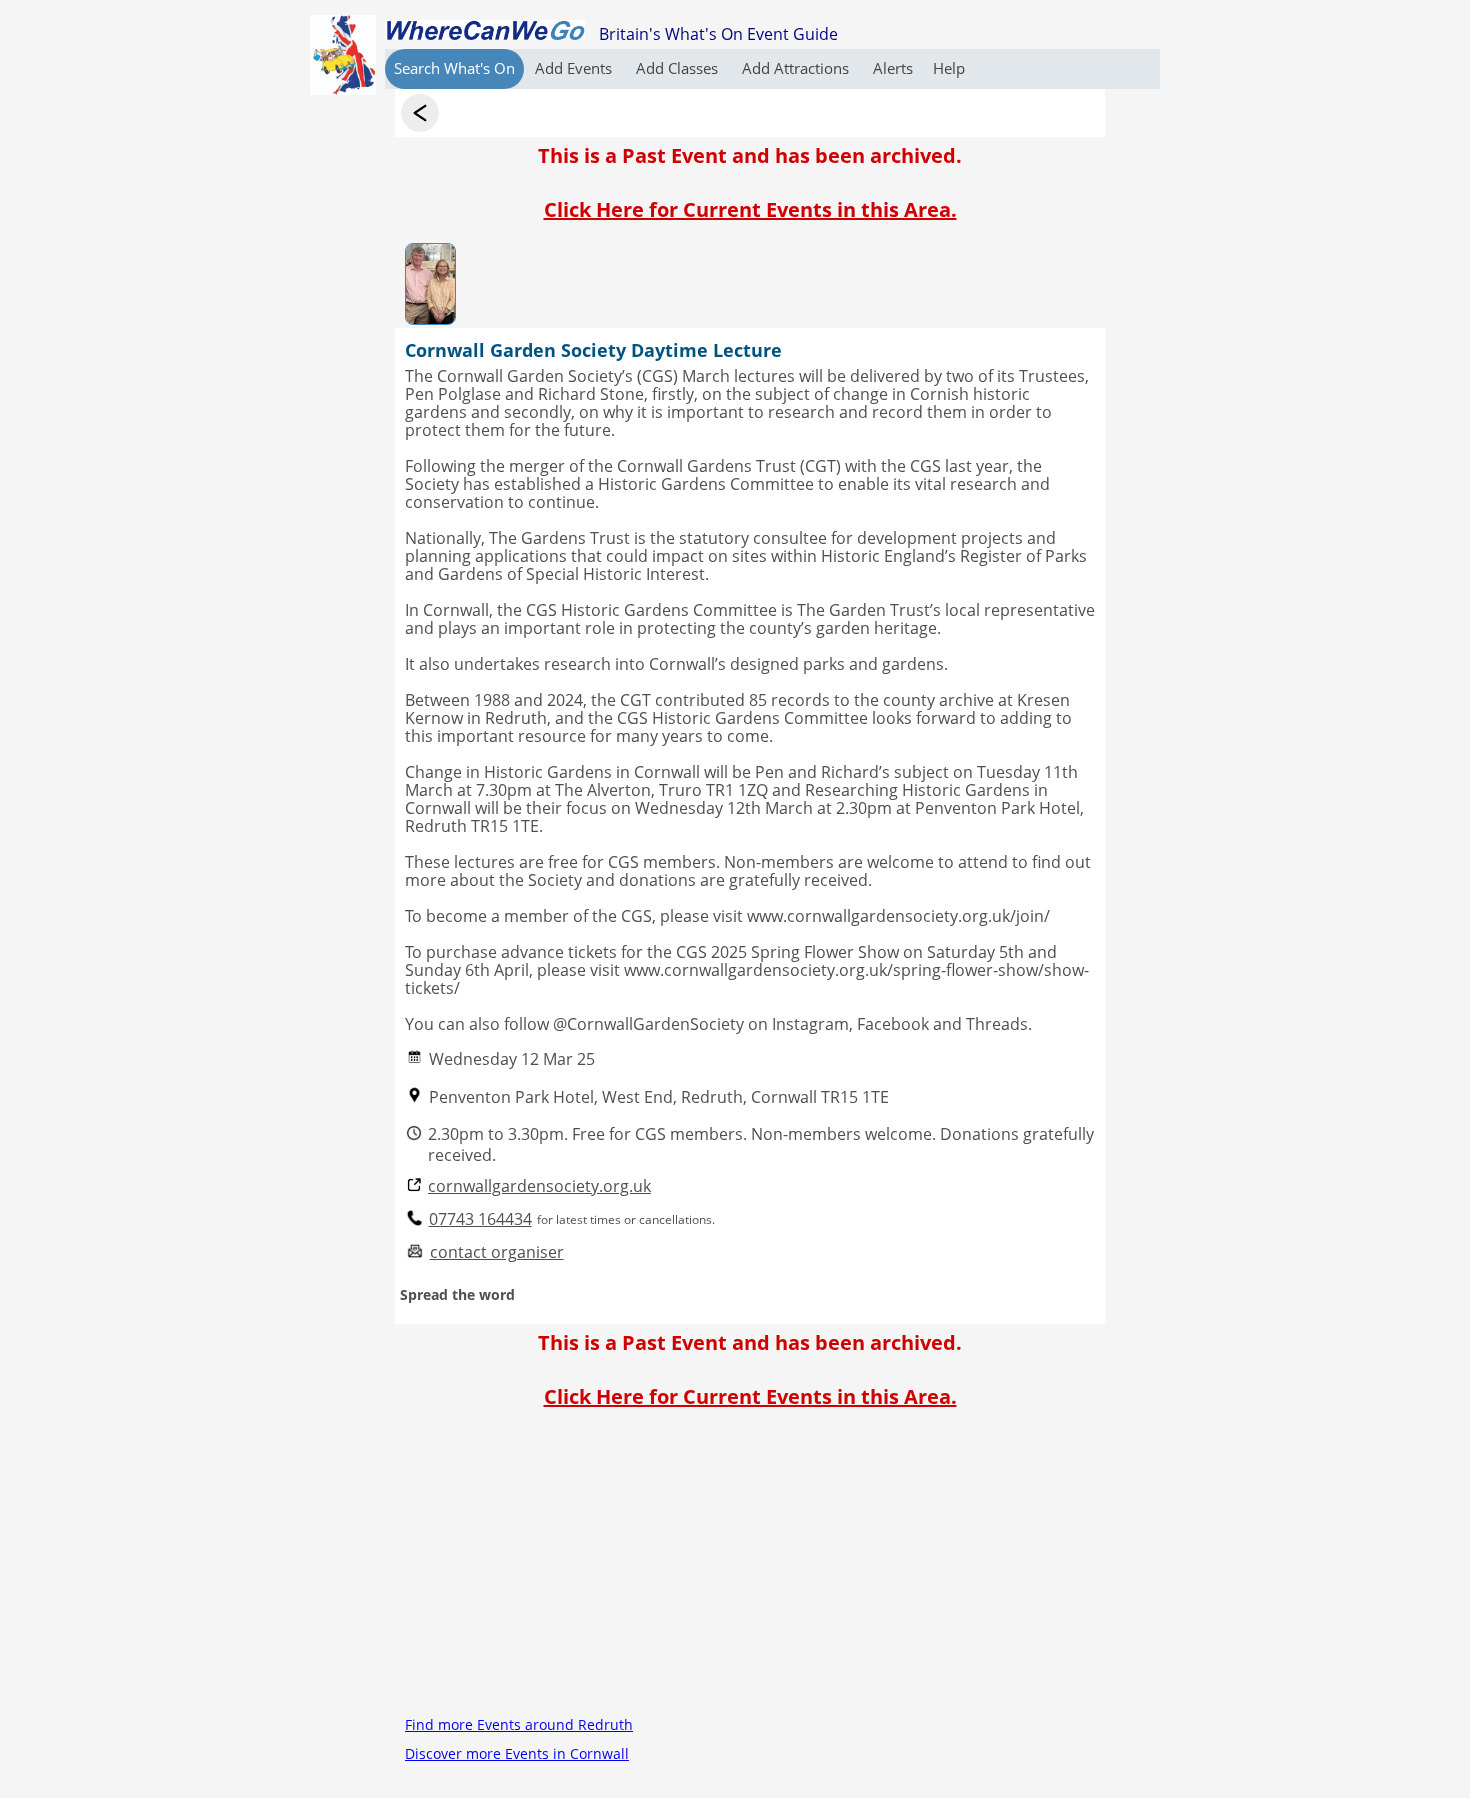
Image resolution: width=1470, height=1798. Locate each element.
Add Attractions (797, 68)
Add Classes (679, 68)
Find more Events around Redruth (519, 1724)
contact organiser (497, 1252)
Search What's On (454, 68)
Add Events (575, 68)
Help (949, 68)
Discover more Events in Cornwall (517, 1753)
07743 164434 (480, 1219)
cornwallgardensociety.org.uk (539, 1186)
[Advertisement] (750, 1570)
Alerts (893, 68)
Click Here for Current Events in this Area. (750, 209)
